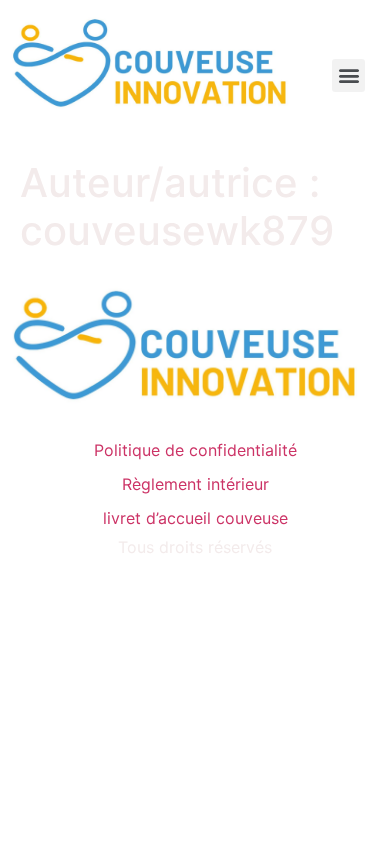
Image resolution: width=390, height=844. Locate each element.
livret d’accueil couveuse (195, 518)
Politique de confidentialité (195, 450)
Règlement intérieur (195, 484)
